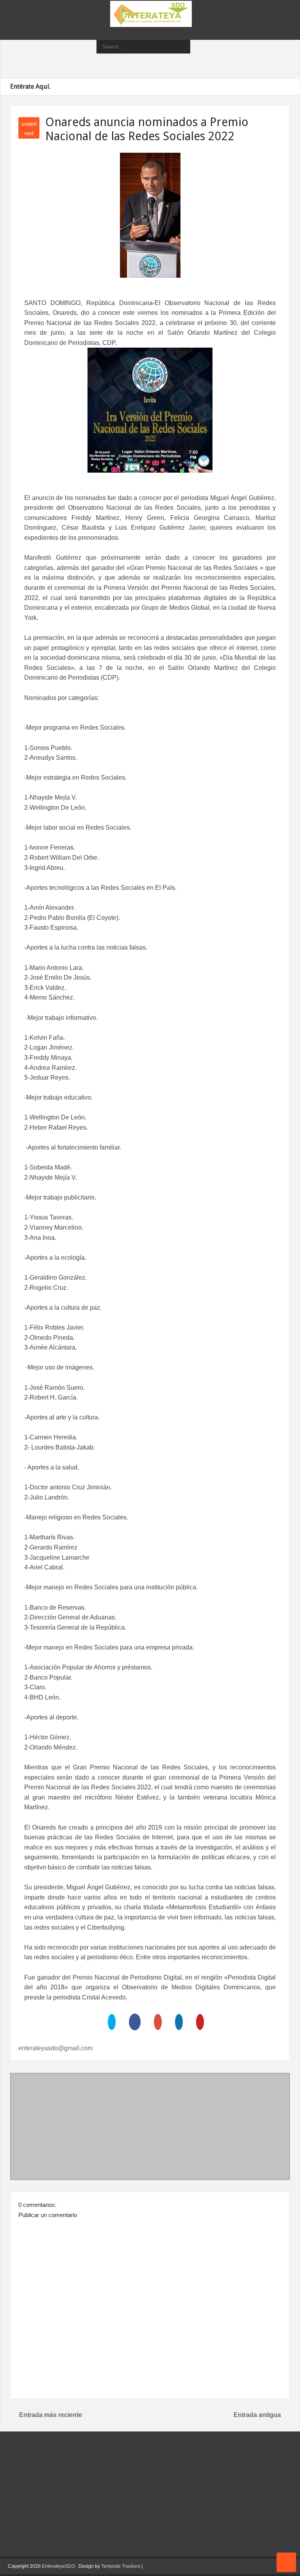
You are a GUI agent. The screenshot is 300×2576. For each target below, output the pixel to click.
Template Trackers (121, 2566)
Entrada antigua (257, 2415)
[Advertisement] (150, 2128)
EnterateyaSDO (58, 2566)
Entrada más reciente (51, 2415)
